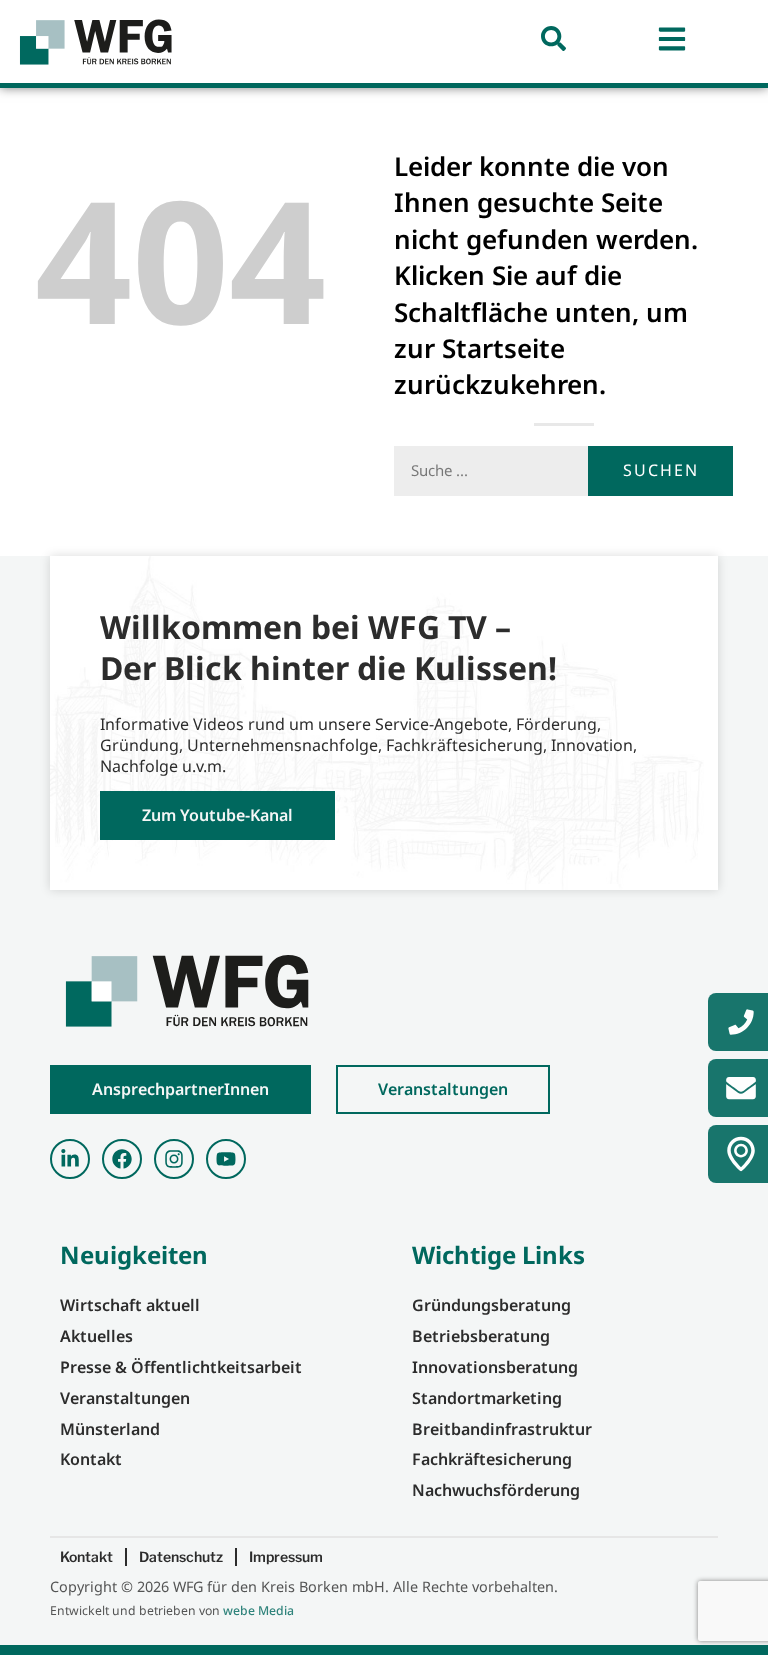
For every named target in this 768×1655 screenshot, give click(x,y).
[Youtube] (226, 1159)
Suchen (661, 470)
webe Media (258, 1610)
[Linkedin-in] (70, 1159)
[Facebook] (122, 1159)
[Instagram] (174, 1159)
